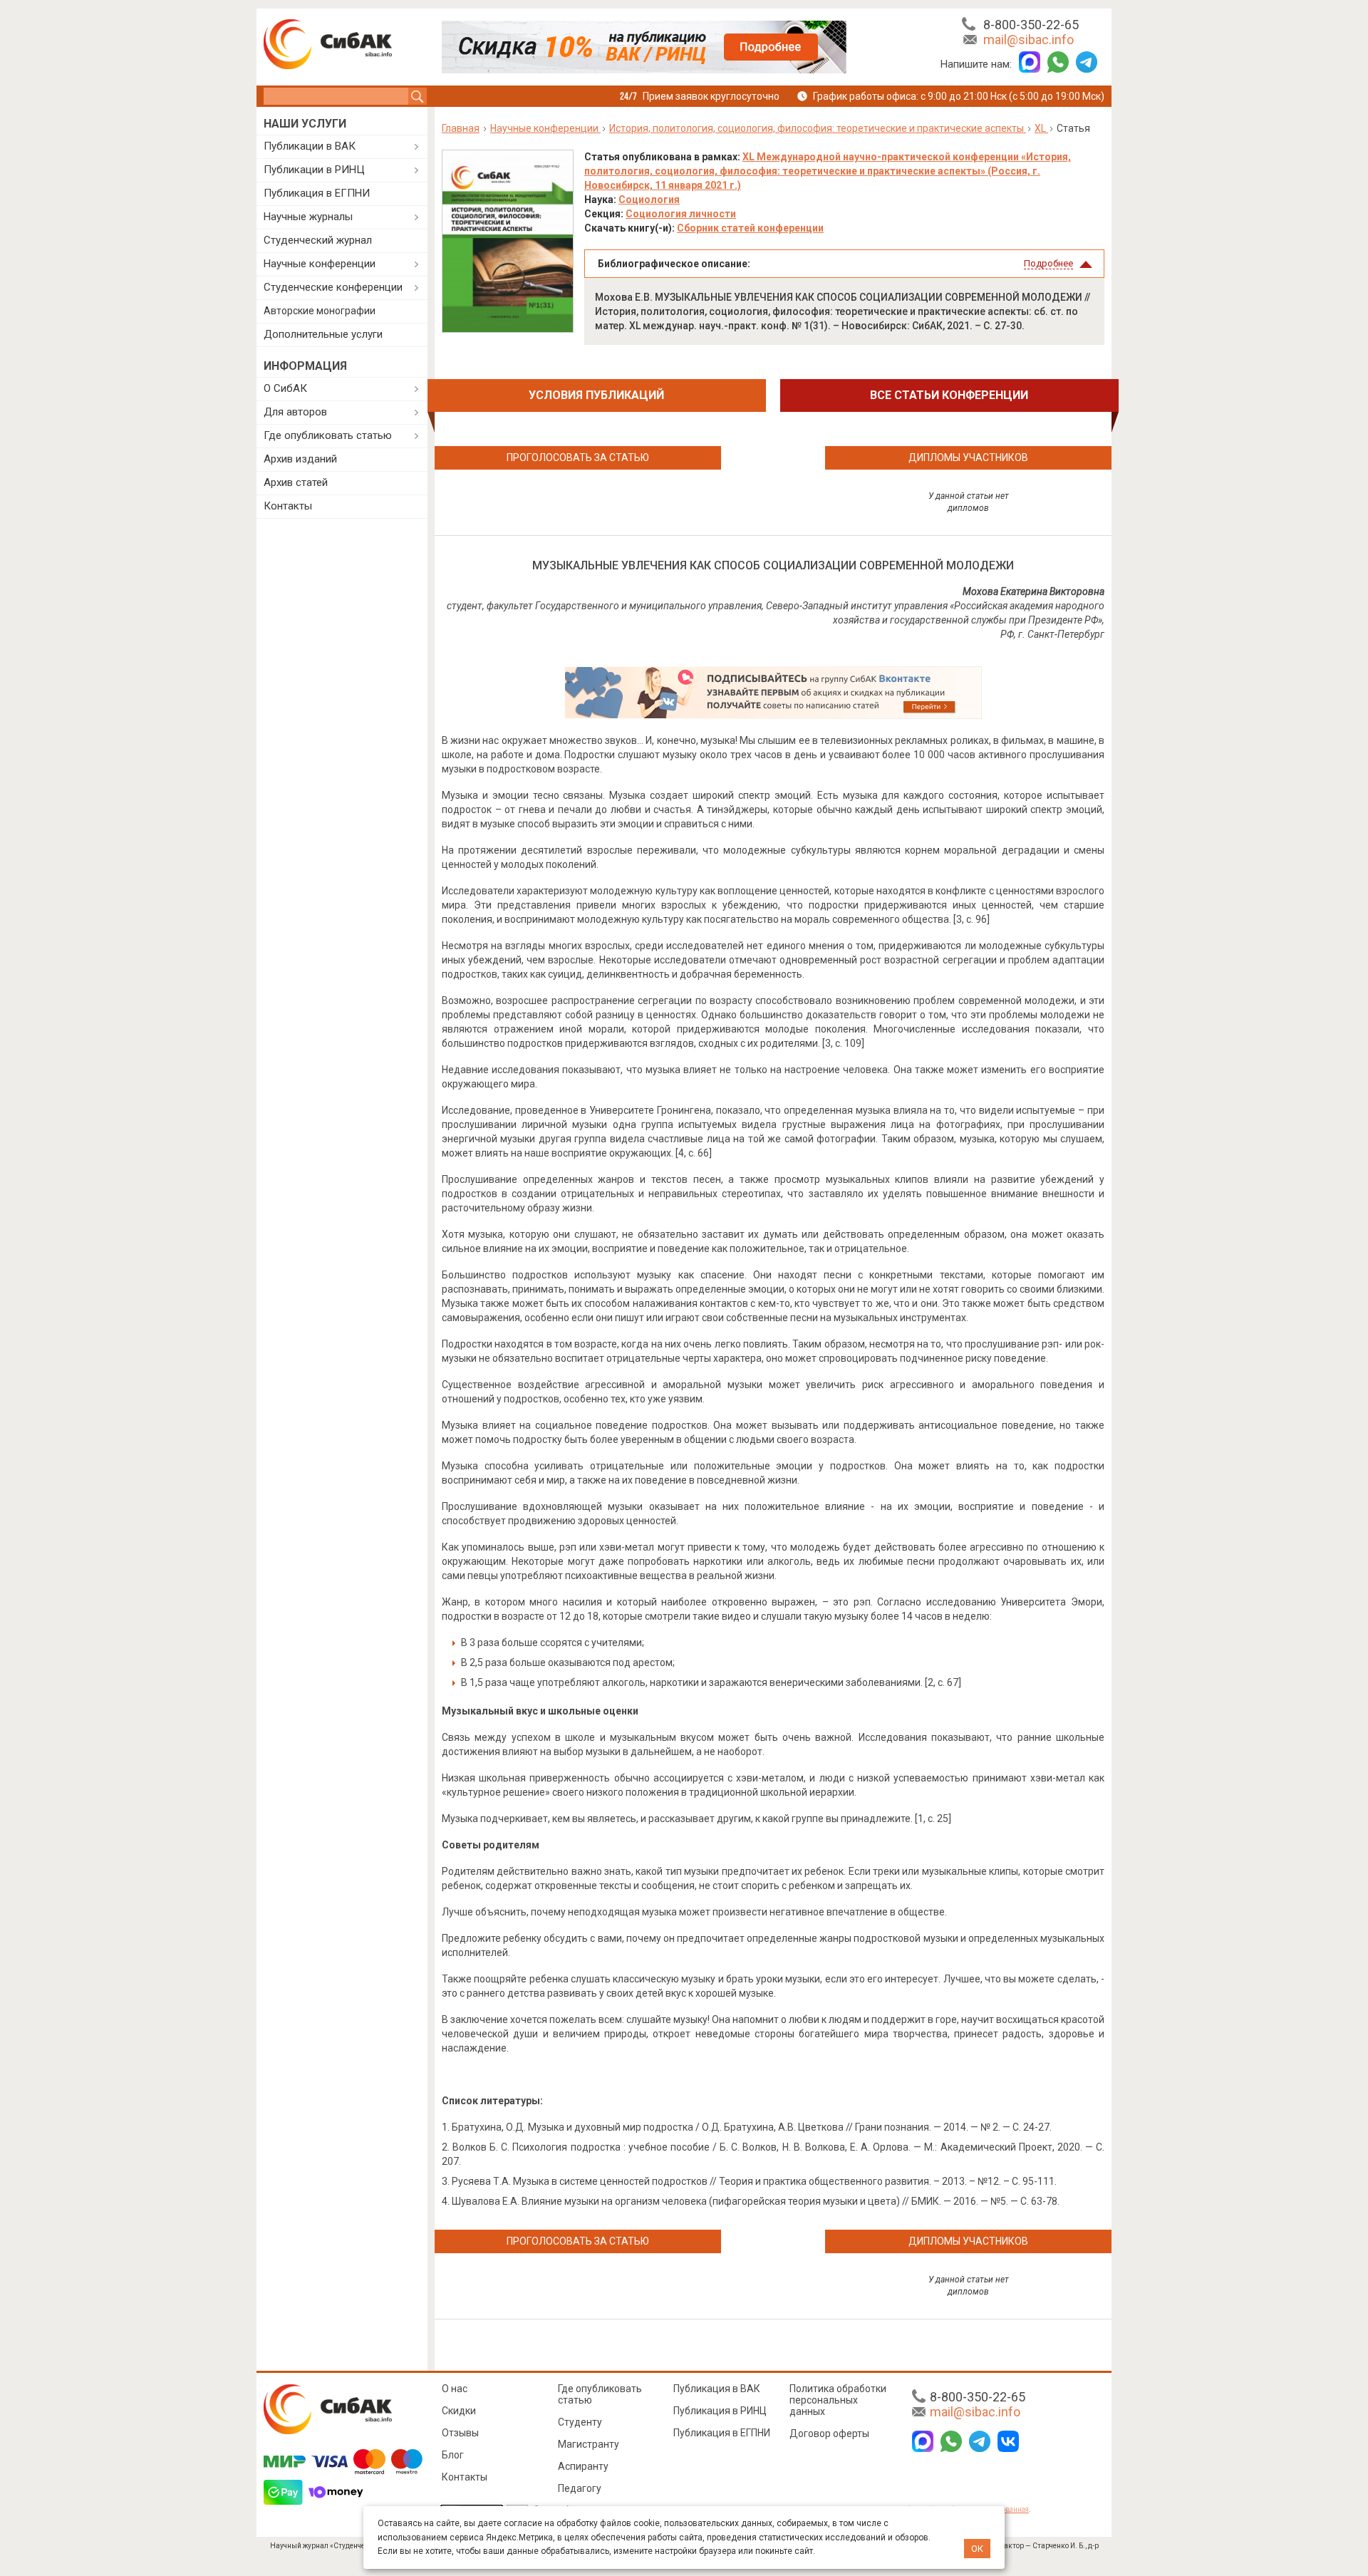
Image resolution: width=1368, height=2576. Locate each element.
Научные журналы (308, 217)
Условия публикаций (596, 395)
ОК (977, 2549)
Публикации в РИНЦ (314, 170)
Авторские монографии (320, 311)
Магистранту (589, 2444)
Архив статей (296, 482)
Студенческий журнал (318, 240)
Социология (649, 200)
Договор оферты (829, 2433)
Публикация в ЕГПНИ (317, 193)
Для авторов (295, 412)
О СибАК (285, 388)
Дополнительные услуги (323, 334)
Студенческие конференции (333, 287)
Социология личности (681, 214)
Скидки (459, 2411)
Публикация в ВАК (717, 2389)
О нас (455, 2389)
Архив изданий (300, 459)
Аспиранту (583, 2466)
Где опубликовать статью (328, 435)
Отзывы (460, 2433)
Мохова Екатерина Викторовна (1033, 591)
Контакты (288, 506)
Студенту (580, 2422)
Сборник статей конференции (750, 228)
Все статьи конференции (949, 395)
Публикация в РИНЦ (720, 2411)
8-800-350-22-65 (1031, 25)
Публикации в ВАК (310, 146)
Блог (453, 2455)
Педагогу (580, 2488)
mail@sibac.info (1028, 40)
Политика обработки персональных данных (838, 2400)
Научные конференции (320, 264)
